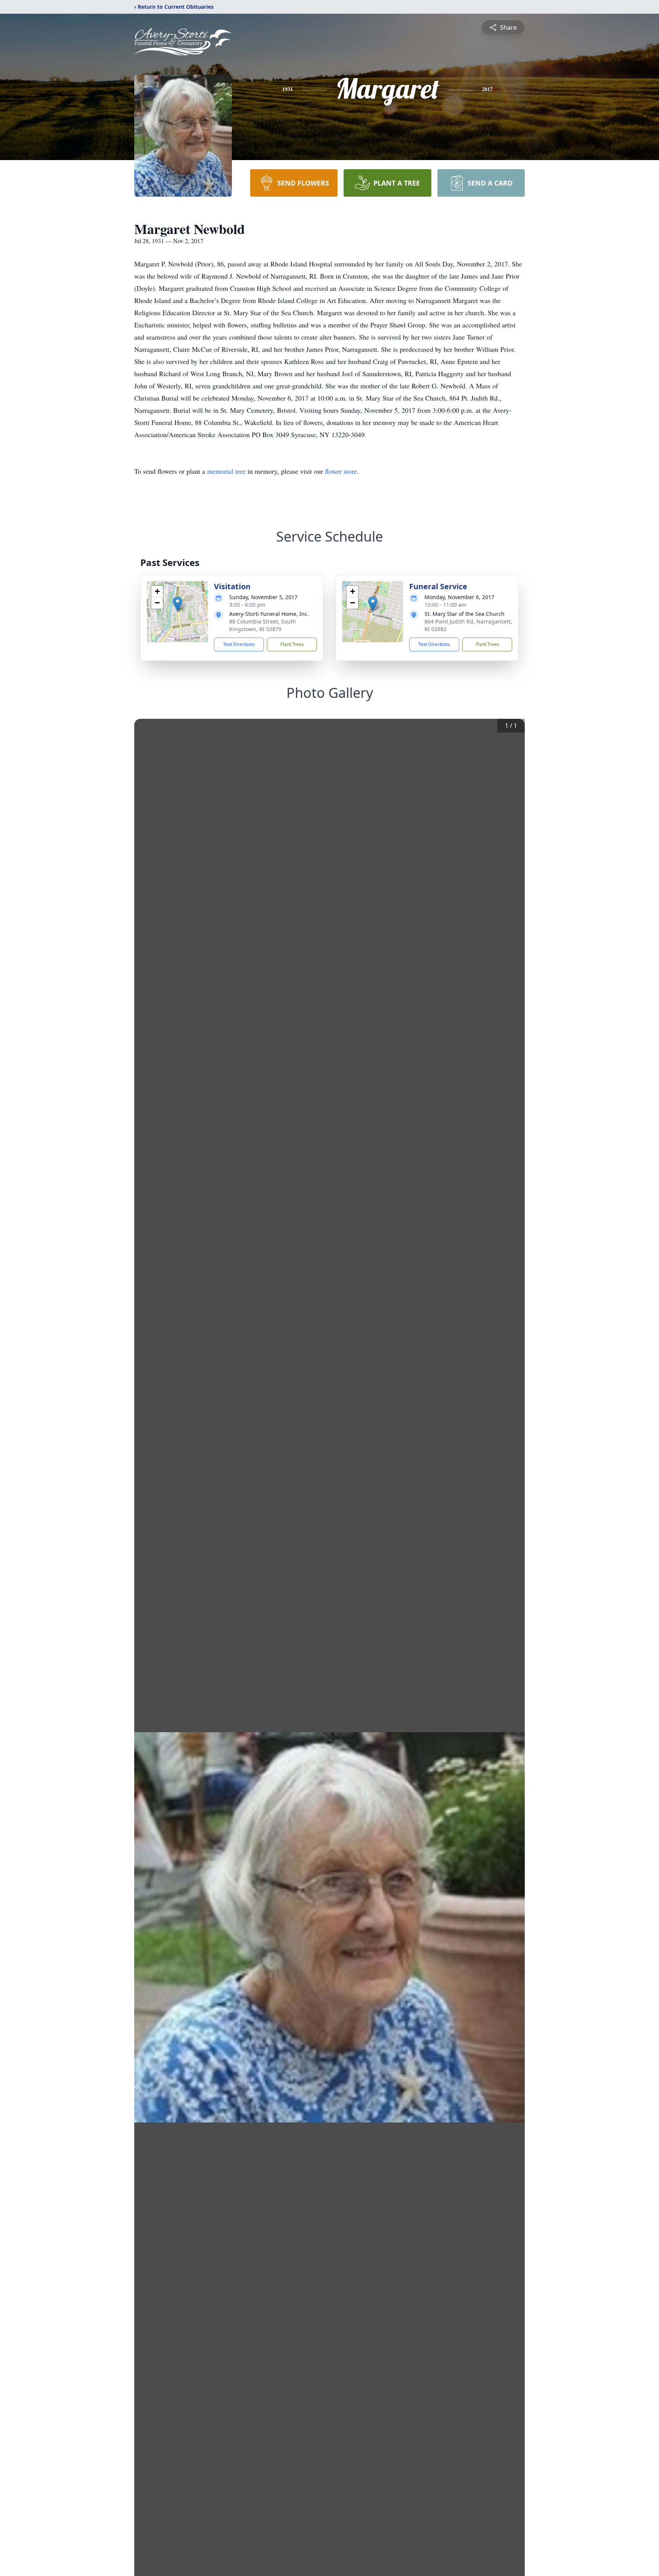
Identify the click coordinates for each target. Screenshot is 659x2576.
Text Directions (239, 644)
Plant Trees (292, 644)
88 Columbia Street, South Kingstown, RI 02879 (263, 625)
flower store (341, 471)
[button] (178, 604)
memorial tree (226, 471)
